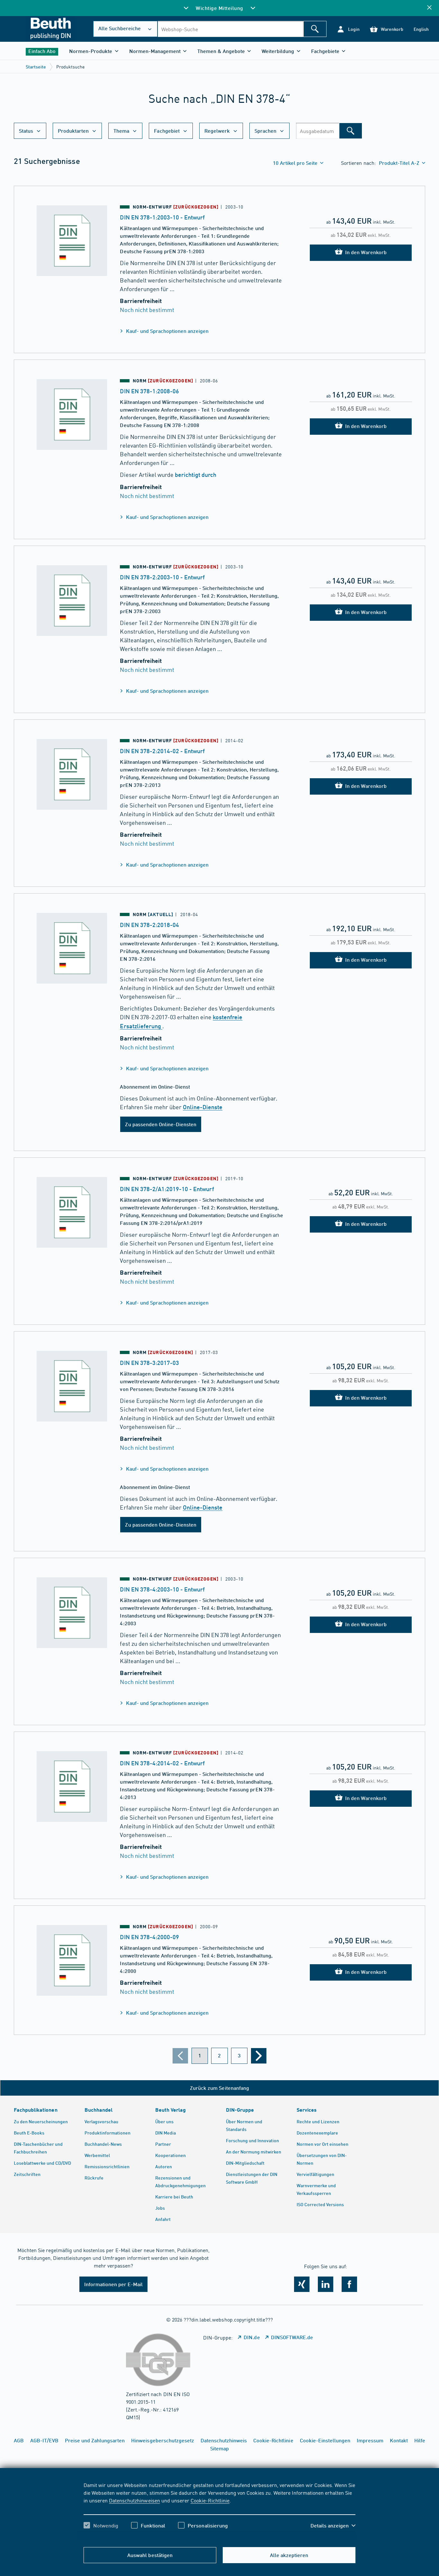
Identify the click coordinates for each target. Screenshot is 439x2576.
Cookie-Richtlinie (210, 2500)
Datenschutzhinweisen (134, 2500)
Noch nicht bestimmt (147, 310)
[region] (219, 2511)
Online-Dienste (203, 1107)
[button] (348, 29)
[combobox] (230, 29)
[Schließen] (429, 8)
